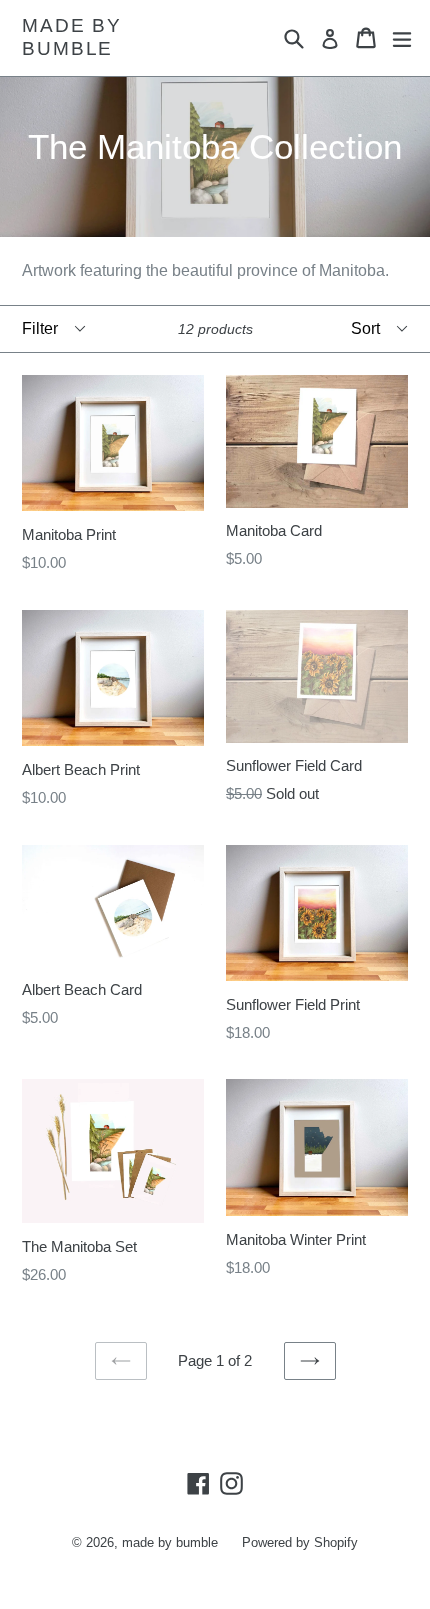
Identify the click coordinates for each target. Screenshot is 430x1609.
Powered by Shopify (300, 1542)
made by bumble (72, 37)
